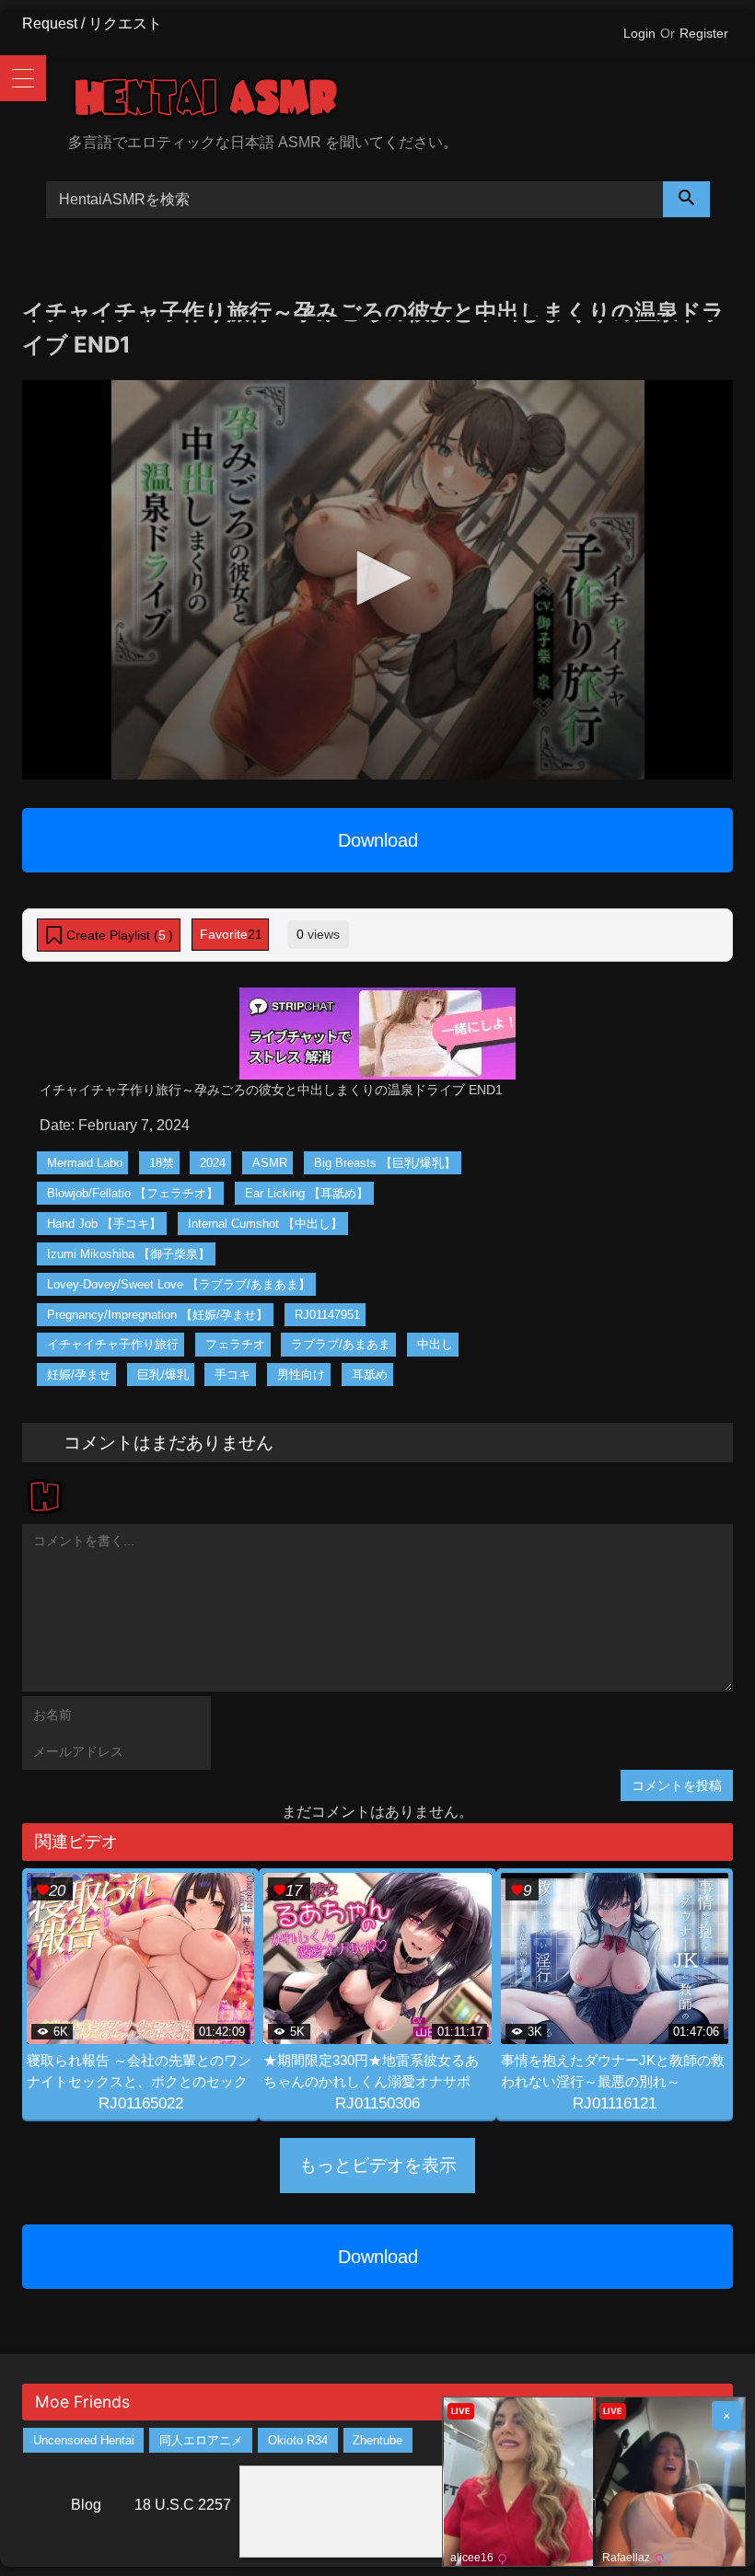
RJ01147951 (327, 1315)
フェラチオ (235, 1344)
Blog (86, 2505)
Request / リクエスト (92, 23)
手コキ (232, 1375)
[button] (377, 578)
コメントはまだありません (168, 1442)
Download (378, 840)
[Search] (687, 199)
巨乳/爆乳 (163, 1375)
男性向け (301, 1375)
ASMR (270, 1163)
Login (639, 33)
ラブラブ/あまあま (341, 1344)
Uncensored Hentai (84, 2440)
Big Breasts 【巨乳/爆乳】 (385, 1163)
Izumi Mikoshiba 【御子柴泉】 (128, 1254)
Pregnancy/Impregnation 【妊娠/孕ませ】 (157, 1315)
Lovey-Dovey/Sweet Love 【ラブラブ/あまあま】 (179, 1284)
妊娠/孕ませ (79, 1375)
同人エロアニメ (201, 2440)
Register (704, 33)
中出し (435, 1344)
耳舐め (370, 1375)
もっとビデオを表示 (378, 2165)
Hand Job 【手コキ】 (104, 1224)
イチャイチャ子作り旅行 (113, 1344)
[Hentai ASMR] (401, 101)
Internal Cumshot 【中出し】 (265, 1224)
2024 (213, 1163)
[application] (377, 580)
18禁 (162, 1163)
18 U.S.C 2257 (183, 2505)
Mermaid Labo (85, 1163)
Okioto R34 (298, 2440)
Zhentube (377, 2440)
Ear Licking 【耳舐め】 (307, 1193)
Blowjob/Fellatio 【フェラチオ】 (133, 1193)
